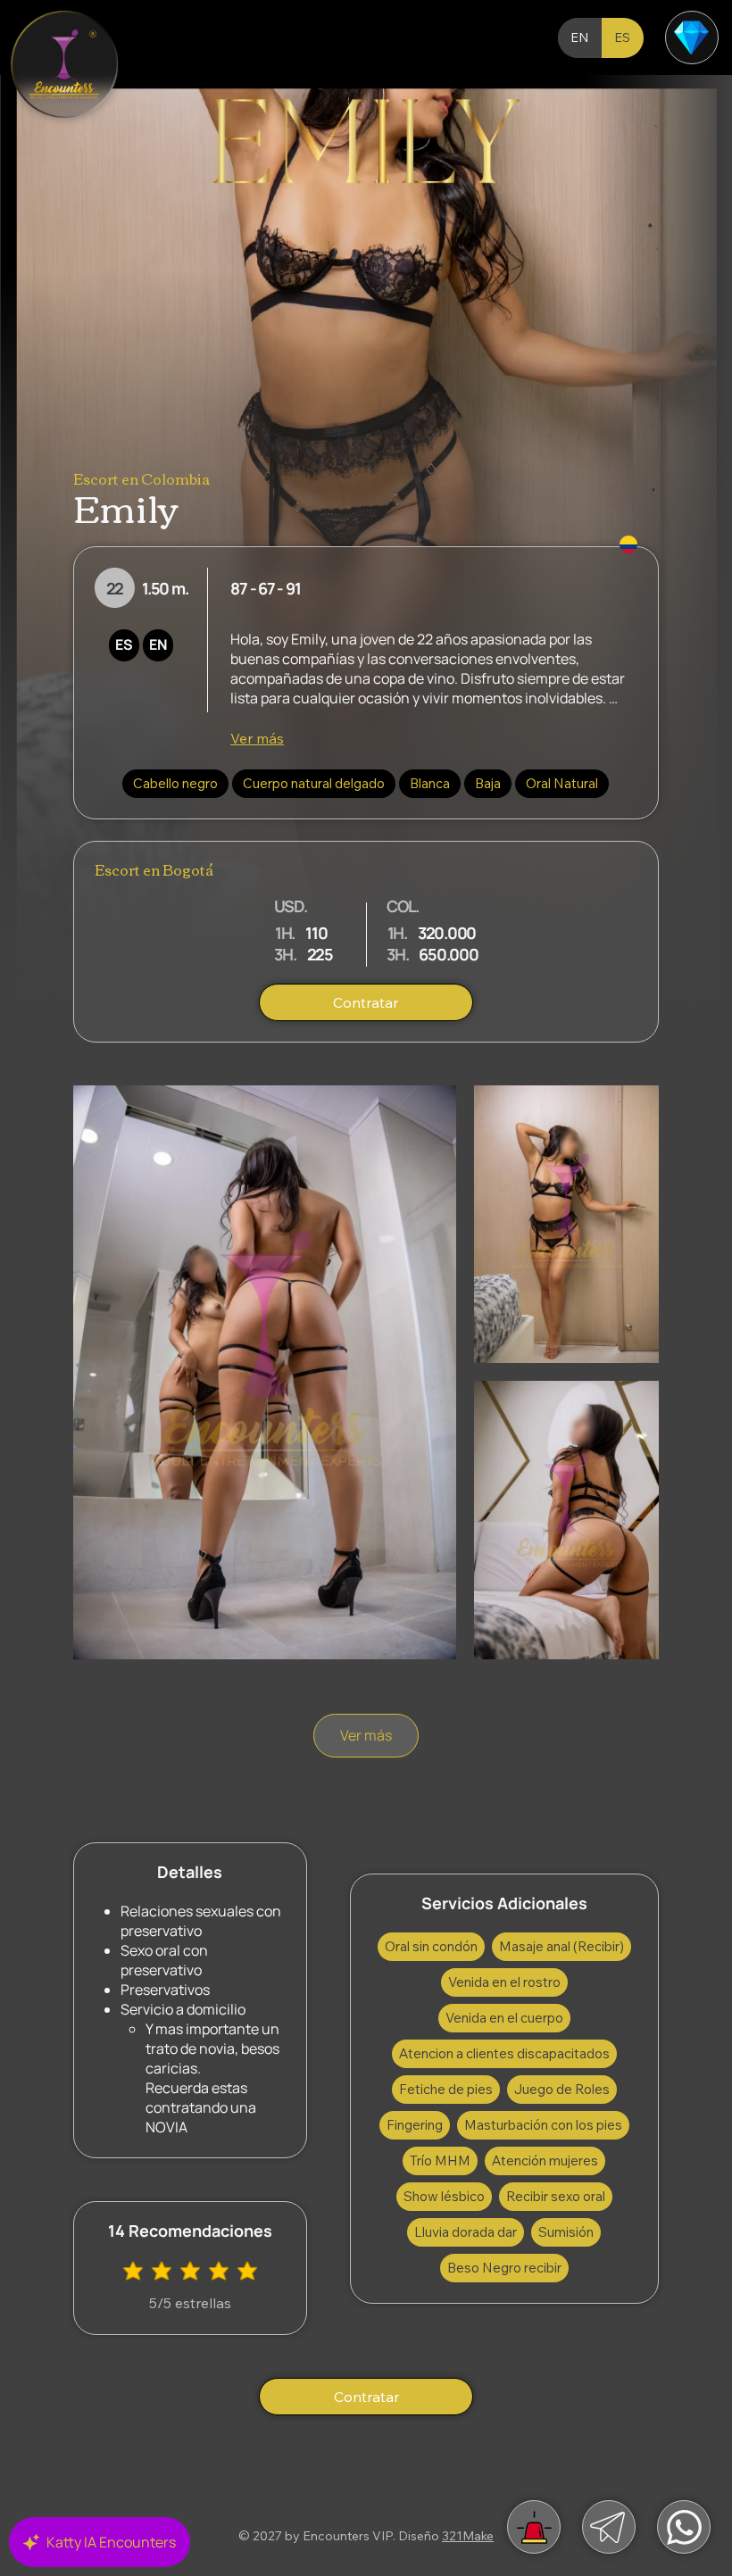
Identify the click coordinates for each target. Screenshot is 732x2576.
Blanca (430, 783)
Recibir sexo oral (556, 2196)
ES (124, 644)
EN (158, 644)
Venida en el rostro (504, 1982)
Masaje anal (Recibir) (561, 1946)
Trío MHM (440, 2161)
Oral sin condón (431, 1946)
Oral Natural (562, 783)
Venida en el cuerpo (504, 2018)
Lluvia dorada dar (466, 2232)
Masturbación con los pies (543, 2125)
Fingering (415, 2125)
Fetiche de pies (446, 2089)
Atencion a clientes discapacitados (504, 2053)
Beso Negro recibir (504, 2268)
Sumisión (566, 2232)
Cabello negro (175, 783)
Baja (488, 783)
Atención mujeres (545, 2161)
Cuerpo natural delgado (314, 783)
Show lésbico (444, 2196)
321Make (468, 2536)
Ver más (257, 738)
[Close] (64, 64)
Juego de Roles (562, 2089)
